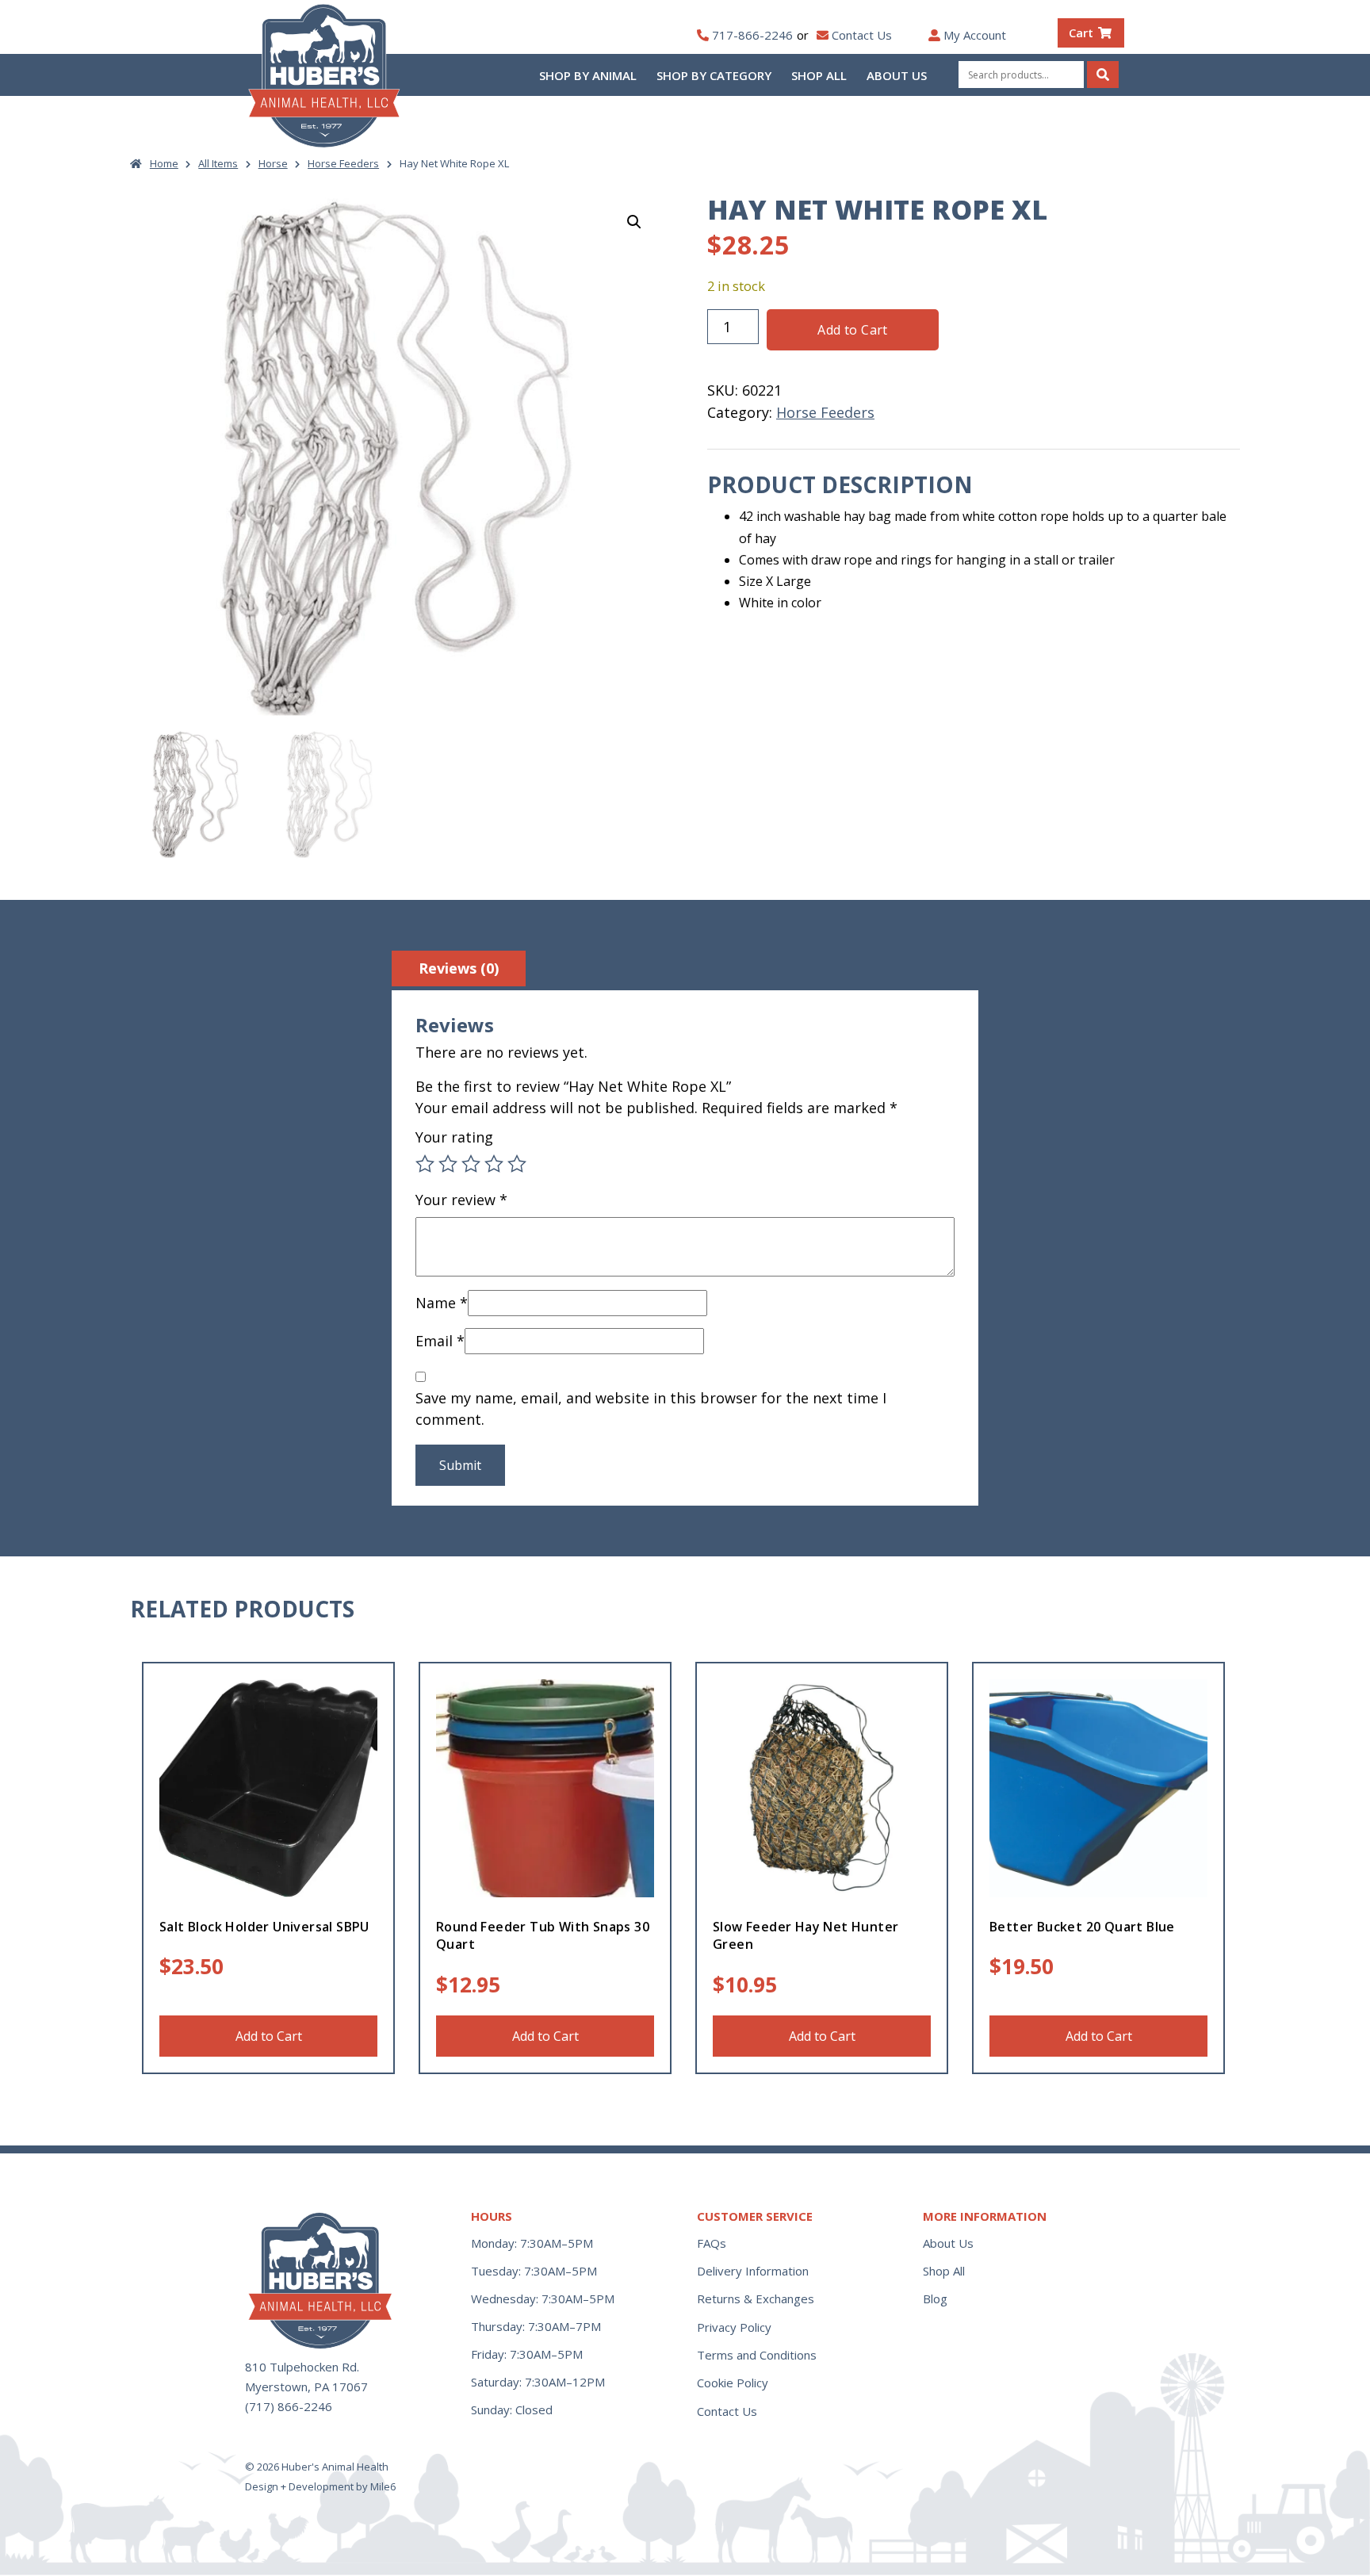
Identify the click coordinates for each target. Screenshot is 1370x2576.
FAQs (712, 2243)
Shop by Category (714, 75)
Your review (461, 1200)
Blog (935, 2298)
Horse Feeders (343, 163)
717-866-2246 (752, 35)
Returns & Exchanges (756, 2298)
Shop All (819, 75)
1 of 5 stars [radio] (425, 1164)
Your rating (454, 1137)
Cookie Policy (733, 2383)
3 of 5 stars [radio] (471, 1164)
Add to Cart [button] (269, 2036)
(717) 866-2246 (289, 2406)
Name (442, 1303)
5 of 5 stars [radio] (517, 1164)
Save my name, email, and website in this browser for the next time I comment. (651, 1409)
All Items (218, 163)
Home (164, 163)
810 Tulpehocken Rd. (302, 2367)
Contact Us (862, 35)
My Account (975, 35)
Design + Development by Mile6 (320, 2486)
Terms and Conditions (757, 2355)
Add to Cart (852, 330)
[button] (634, 222)
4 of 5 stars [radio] (494, 1164)
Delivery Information (753, 2271)
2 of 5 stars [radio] (448, 1164)
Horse (273, 163)
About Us (897, 75)
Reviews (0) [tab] (459, 968)
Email (440, 1341)
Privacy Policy (734, 2327)
